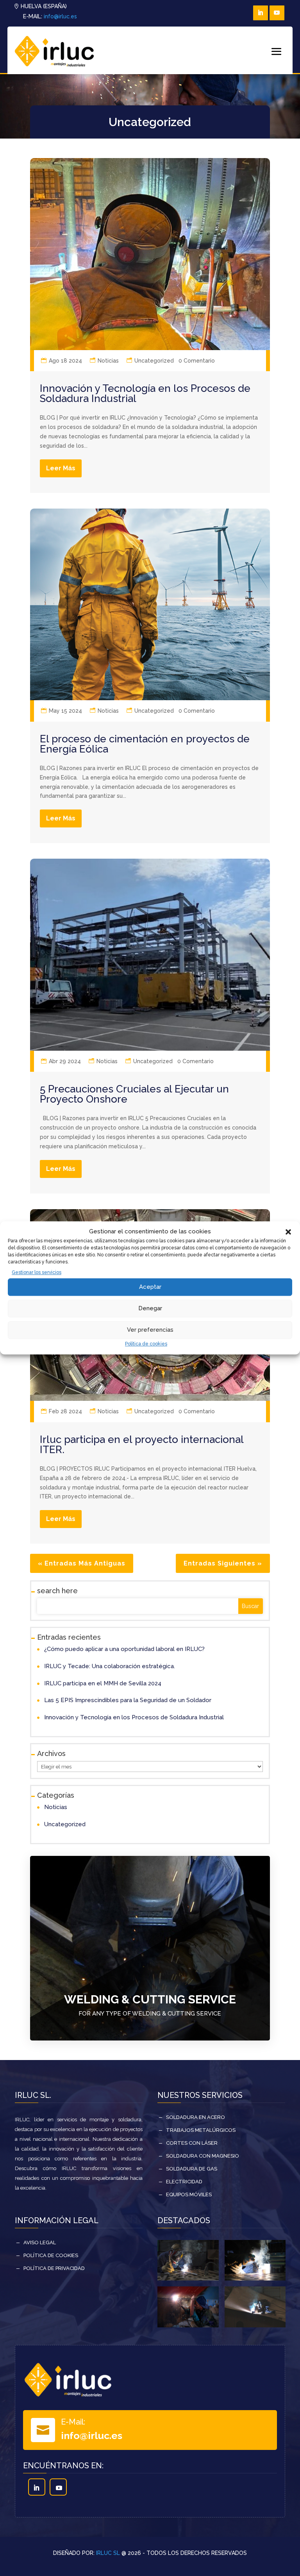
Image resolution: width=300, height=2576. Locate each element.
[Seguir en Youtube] (277, 13)
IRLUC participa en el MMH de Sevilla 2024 (103, 1683)
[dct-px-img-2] (255, 2325)
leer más (61, 468)
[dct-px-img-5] (255, 2279)
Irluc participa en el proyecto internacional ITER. (142, 1445)
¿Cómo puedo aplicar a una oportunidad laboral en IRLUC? (124, 1649)
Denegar (150, 1308)
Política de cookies (146, 1344)
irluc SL (108, 2553)
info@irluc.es (60, 16)
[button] (288, 1232)
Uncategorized (154, 361)
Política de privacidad (54, 2268)
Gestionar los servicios (37, 1272)
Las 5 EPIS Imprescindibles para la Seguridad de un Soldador (128, 1700)
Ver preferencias (150, 1330)
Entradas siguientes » (223, 1563)
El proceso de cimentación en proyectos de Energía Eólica (145, 744)
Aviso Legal (40, 2242)
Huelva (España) (44, 6)
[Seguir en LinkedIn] (261, 13)
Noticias (108, 361)
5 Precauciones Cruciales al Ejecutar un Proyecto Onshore (134, 1094)
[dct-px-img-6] (188, 2279)
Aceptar (150, 1287)
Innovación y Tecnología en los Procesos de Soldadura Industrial (145, 393)
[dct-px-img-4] (188, 2325)
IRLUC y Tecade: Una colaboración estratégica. (110, 1666)
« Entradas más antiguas (82, 1563)
